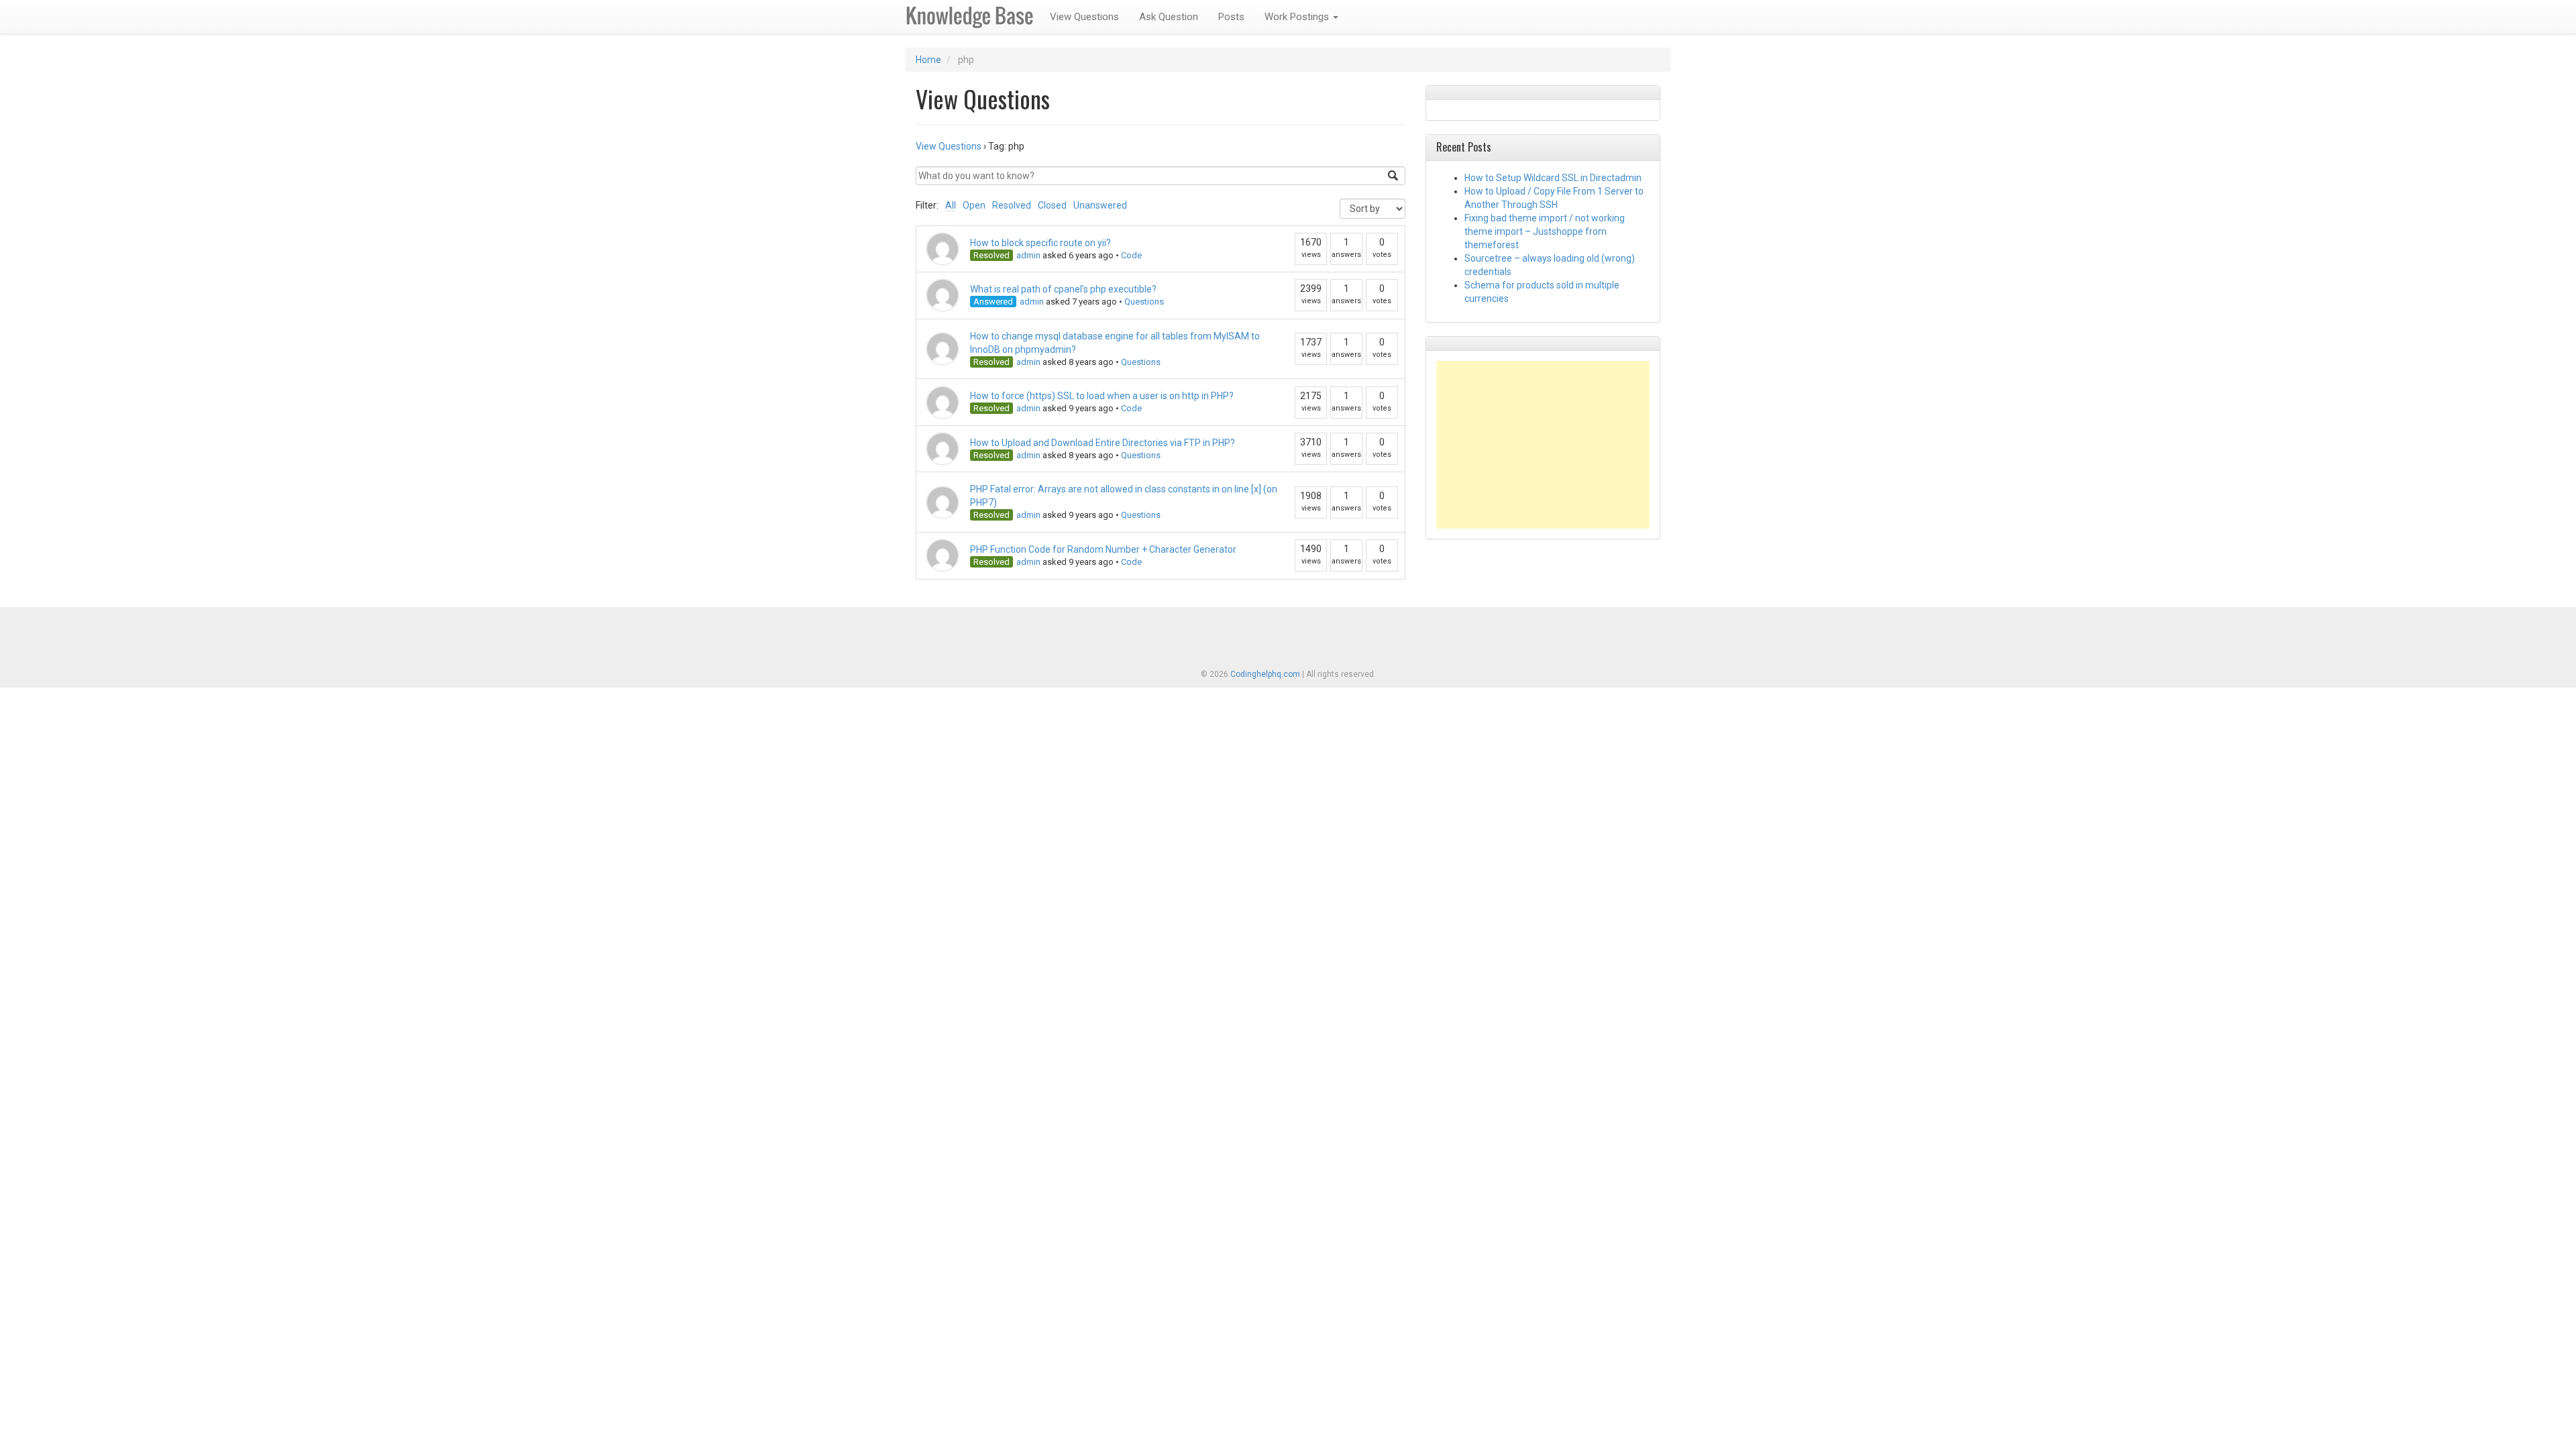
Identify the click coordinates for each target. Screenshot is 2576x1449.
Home (928, 60)
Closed (1052, 205)
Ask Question (1169, 17)
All (951, 205)
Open (974, 205)
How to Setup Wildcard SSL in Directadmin (1553, 178)
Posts (1231, 17)
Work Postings (1298, 17)
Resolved (1012, 205)
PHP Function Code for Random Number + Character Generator (1103, 549)
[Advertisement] (1543, 445)
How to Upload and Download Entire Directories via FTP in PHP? (1103, 443)
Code (1131, 255)
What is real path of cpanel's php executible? (1063, 289)
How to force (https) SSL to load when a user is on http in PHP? (1102, 396)
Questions (1144, 302)
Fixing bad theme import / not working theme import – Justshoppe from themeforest (1545, 231)
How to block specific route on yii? (1040, 243)
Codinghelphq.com (1265, 674)
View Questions (1084, 17)
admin (1028, 255)
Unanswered (1100, 205)
